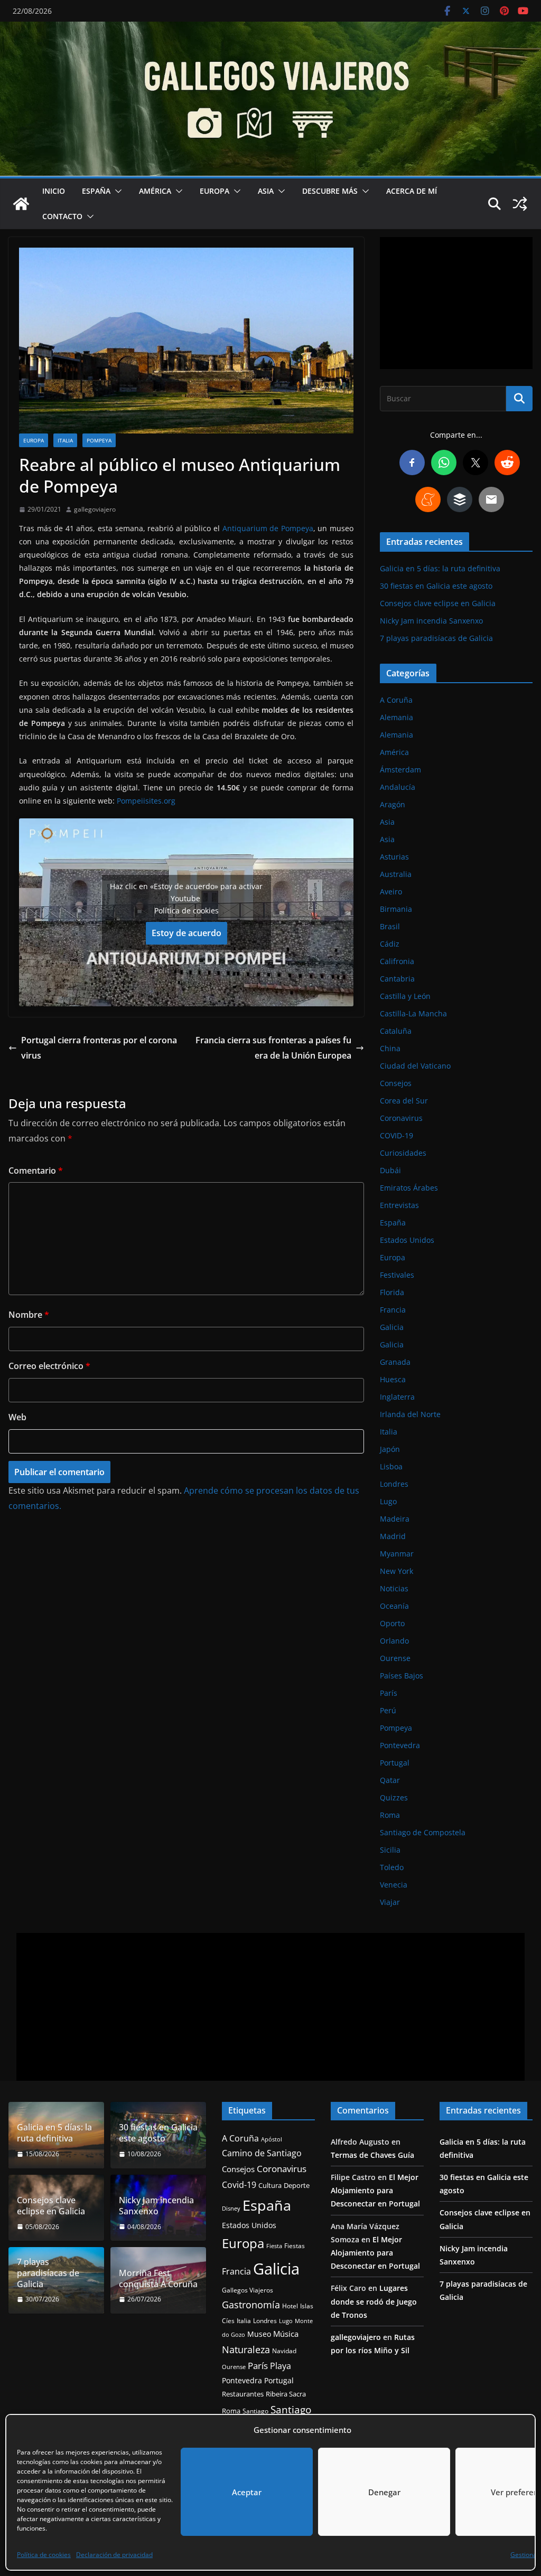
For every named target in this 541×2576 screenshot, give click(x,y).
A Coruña (396, 700)
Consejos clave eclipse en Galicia (438, 603)
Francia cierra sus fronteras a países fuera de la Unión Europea (273, 1048)
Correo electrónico (49, 1366)
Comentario (36, 1171)
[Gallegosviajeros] (21, 204)
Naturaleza (246, 2349)
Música (286, 2334)
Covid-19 (239, 2185)
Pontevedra (400, 1745)
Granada (395, 1362)
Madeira (395, 1519)
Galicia (392, 1327)
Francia (393, 1310)
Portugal (395, 1763)
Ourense (395, 1658)
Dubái (390, 1170)
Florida (392, 1292)
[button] (116, 191)
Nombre (29, 1315)
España (96, 191)
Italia (65, 440)
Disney (231, 2209)
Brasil (390, 926)
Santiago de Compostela (423, 1832)
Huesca (393, 1379)
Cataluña (396, 1031)
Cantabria (397, 979)
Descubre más (330, 191)
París (389, 1693)
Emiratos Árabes (409, 1188)
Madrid (393, 1536)
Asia (266, 191)
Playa (281, 2366)
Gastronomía (251, 2305)
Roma (390, 1815)
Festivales (397, 1275)
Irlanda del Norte (410, 1414)
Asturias (394, 857)
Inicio (54, 191)
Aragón (393, 804)
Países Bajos (402, 1676)
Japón (390, 1449)
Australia (396, 874)
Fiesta (274, 2246)
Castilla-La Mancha (413, 1013)
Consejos (396, 1083)
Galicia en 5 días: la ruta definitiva (440, 568)
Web (17, 1417)
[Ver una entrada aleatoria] (520, 204)
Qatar (390, 1780)
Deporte (297, 2185)
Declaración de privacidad (114, 2555)
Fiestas (295, 2246)
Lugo (388, 1501)
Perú (388, 1710)
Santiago (255, 2411)
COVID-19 (397, 1135)
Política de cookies (44, 2555)
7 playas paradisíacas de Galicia (436, 638)
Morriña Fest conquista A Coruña (158, 2279)
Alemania (397, 717)
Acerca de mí (412, 191)
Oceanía (394, 1606)
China (390, 1048)
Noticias (394, 1588)
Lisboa (391, 1466)
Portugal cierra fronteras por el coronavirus (99, 1048)
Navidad (284, 2351)
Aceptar (247, 2492)
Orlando (394, 1641)
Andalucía (398, 787)
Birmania (396, 909)
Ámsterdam (400, 770)
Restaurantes (243, 2394)
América (155, 191)
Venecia (394, 1885)
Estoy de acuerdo (186, 933)
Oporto (392, 1623)
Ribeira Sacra (286, 2394)
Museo (259, 2334)
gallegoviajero (95, 509)
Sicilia (390, 1850)
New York (397, 1571)
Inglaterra (397, 1397)
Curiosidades (403, 1153)
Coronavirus (401, 1118)
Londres (394, 1484)
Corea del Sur (404, 1101)
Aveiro (391, 891)
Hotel (290, 2306)
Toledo (392, 1867)
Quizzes (394, 1797)
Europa (214, 191)
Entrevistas (399, 1205)
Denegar (384, 2492)
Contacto (62, 216)
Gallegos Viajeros (248, 2290)
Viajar (390, 1902)
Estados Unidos (407, 1240)
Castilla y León (405, 996)
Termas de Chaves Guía (372, 2155)
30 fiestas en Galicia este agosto (436, 586)
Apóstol (272, 2139)
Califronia (397, 961)
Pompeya (99, 440)
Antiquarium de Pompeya (268, 528)
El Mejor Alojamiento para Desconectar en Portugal (375, 2190)
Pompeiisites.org (147, 801)
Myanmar (397, 1554)
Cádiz (390, 944)
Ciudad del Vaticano (415, 1066)
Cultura (270, 2186)
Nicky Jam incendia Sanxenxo (431, 621)
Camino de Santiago (262, 2153)
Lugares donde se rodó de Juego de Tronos (374, 2301)
